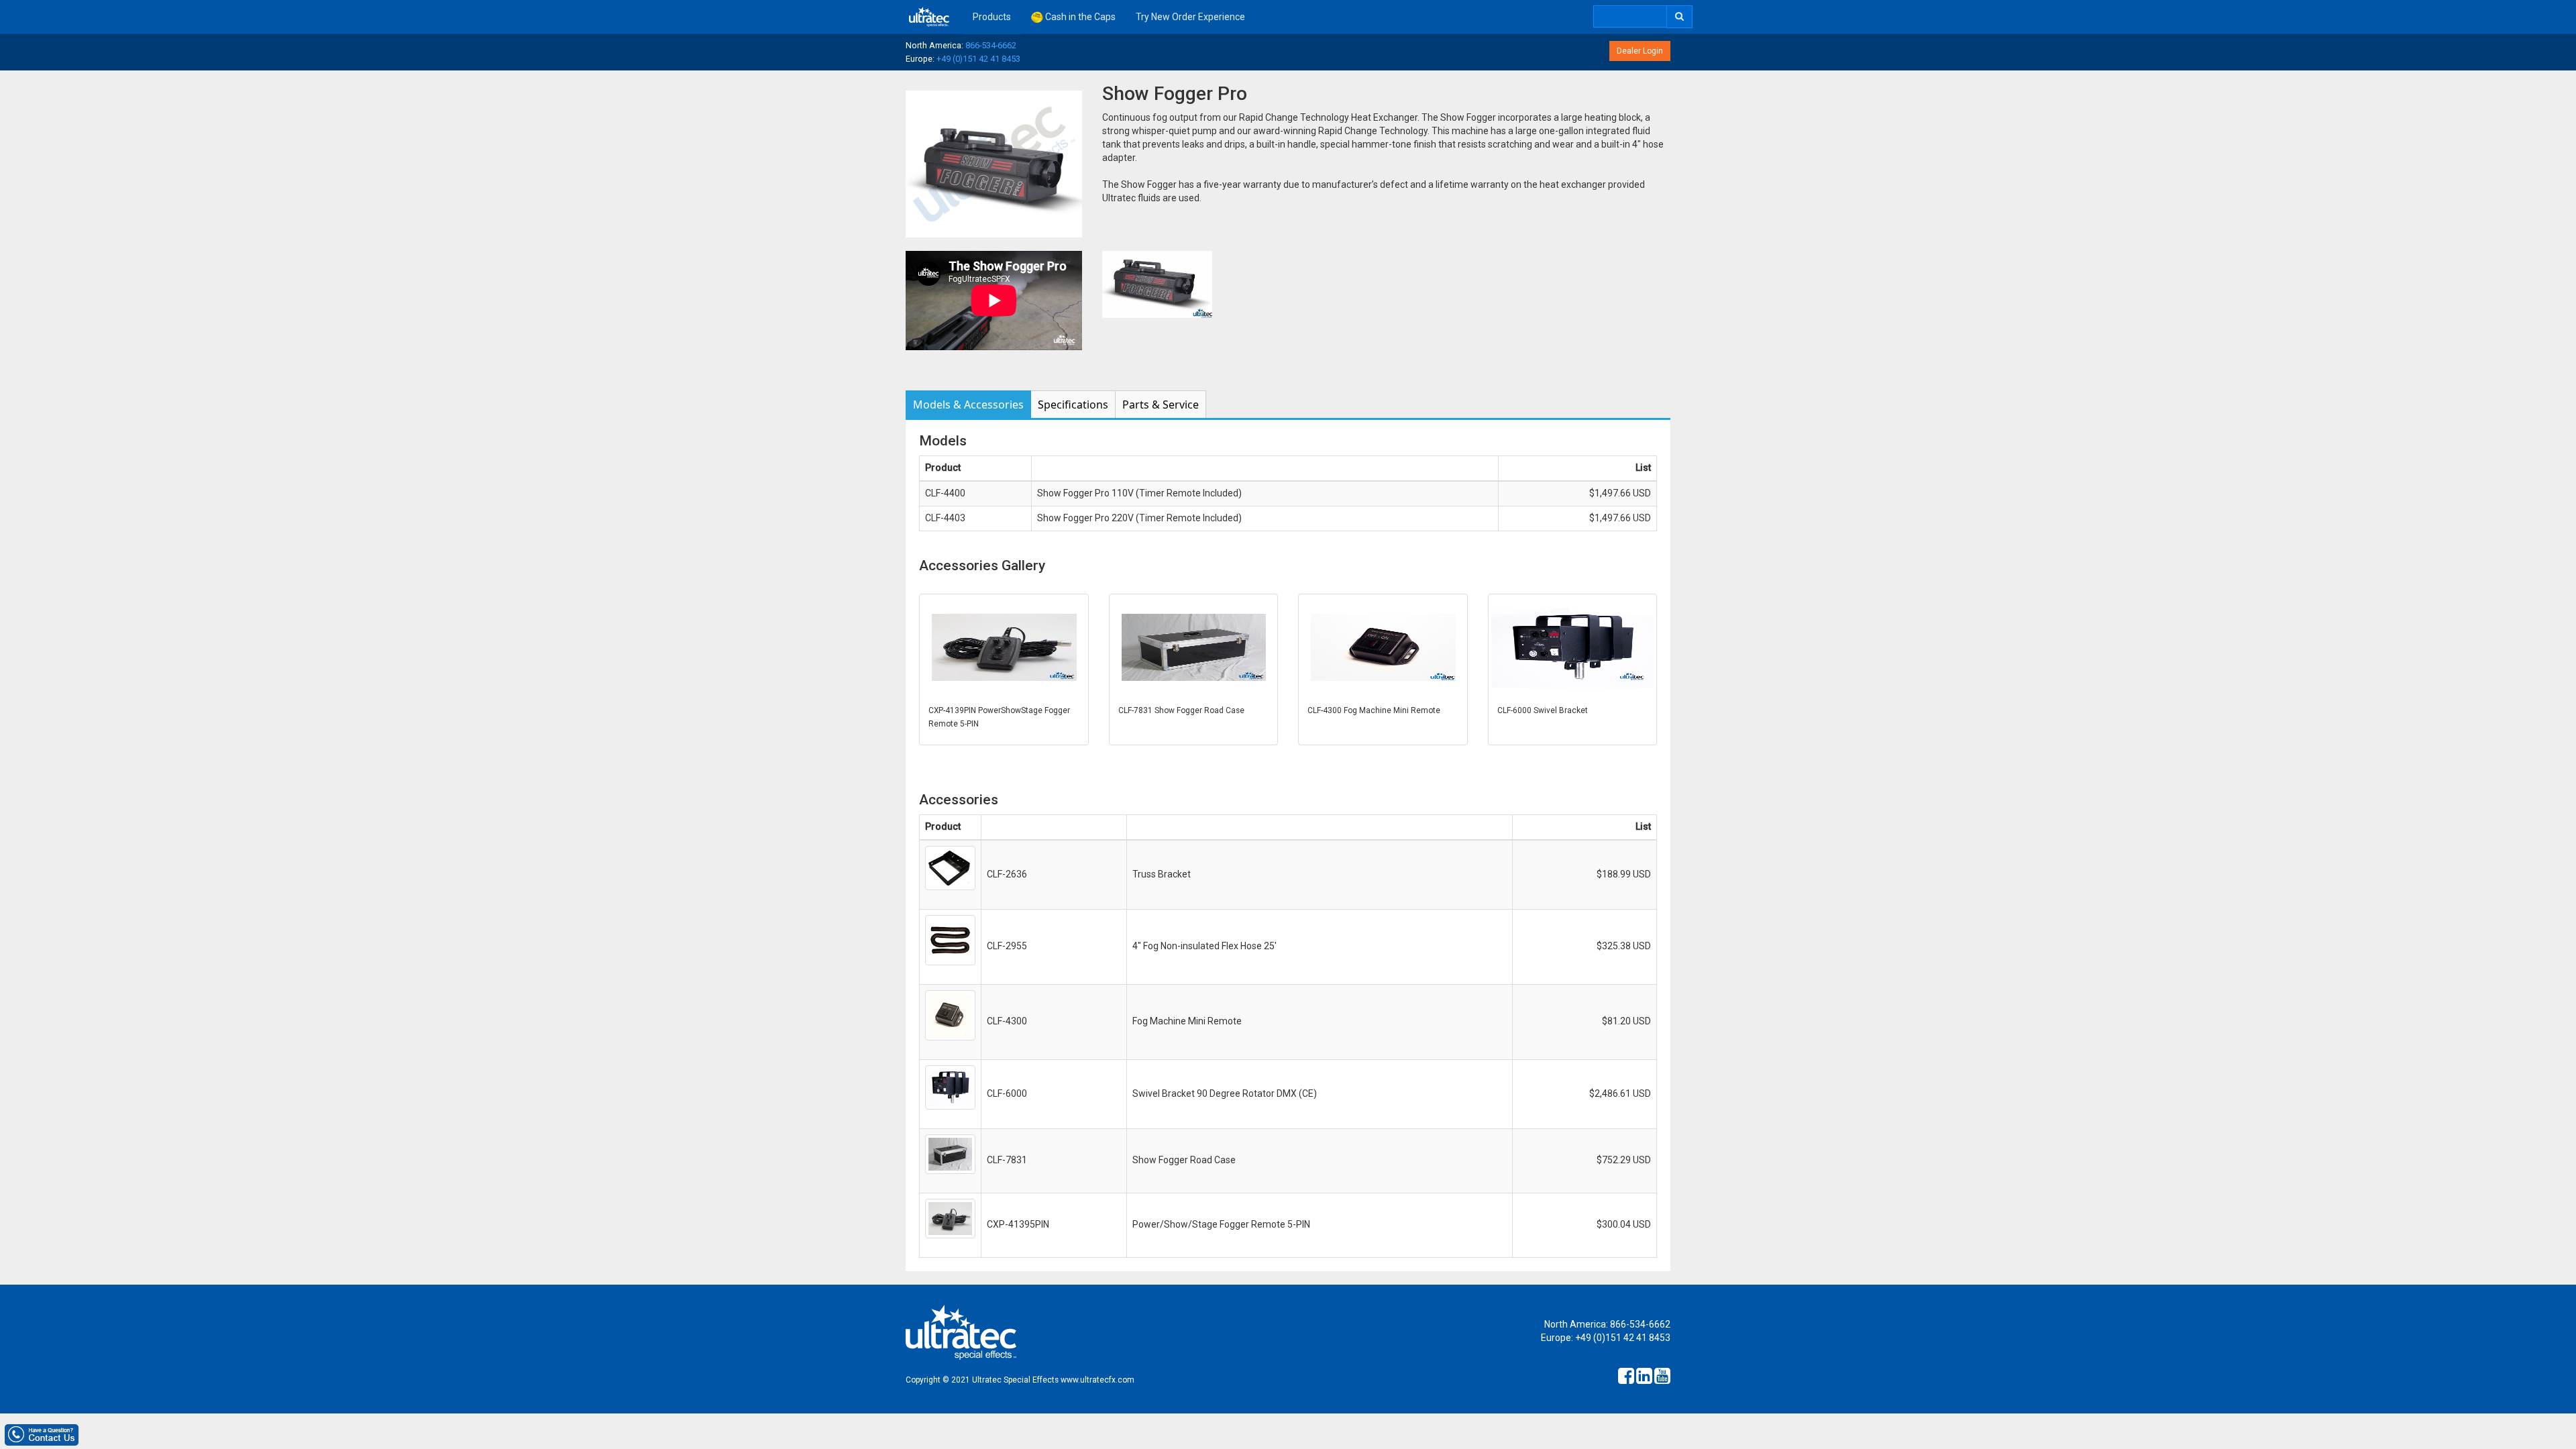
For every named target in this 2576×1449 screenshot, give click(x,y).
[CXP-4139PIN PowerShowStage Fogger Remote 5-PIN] (1004, 647)
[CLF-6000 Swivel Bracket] (1573, 647)
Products (992, 17)
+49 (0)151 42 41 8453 (978, 59)
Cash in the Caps (1079, 17)
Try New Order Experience (1190, 17)
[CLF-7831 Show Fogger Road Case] (1194, 647)
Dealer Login (1640, 51)
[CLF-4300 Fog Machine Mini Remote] (1383, 647)
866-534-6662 (991, 45)
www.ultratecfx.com (1097, 1380)
